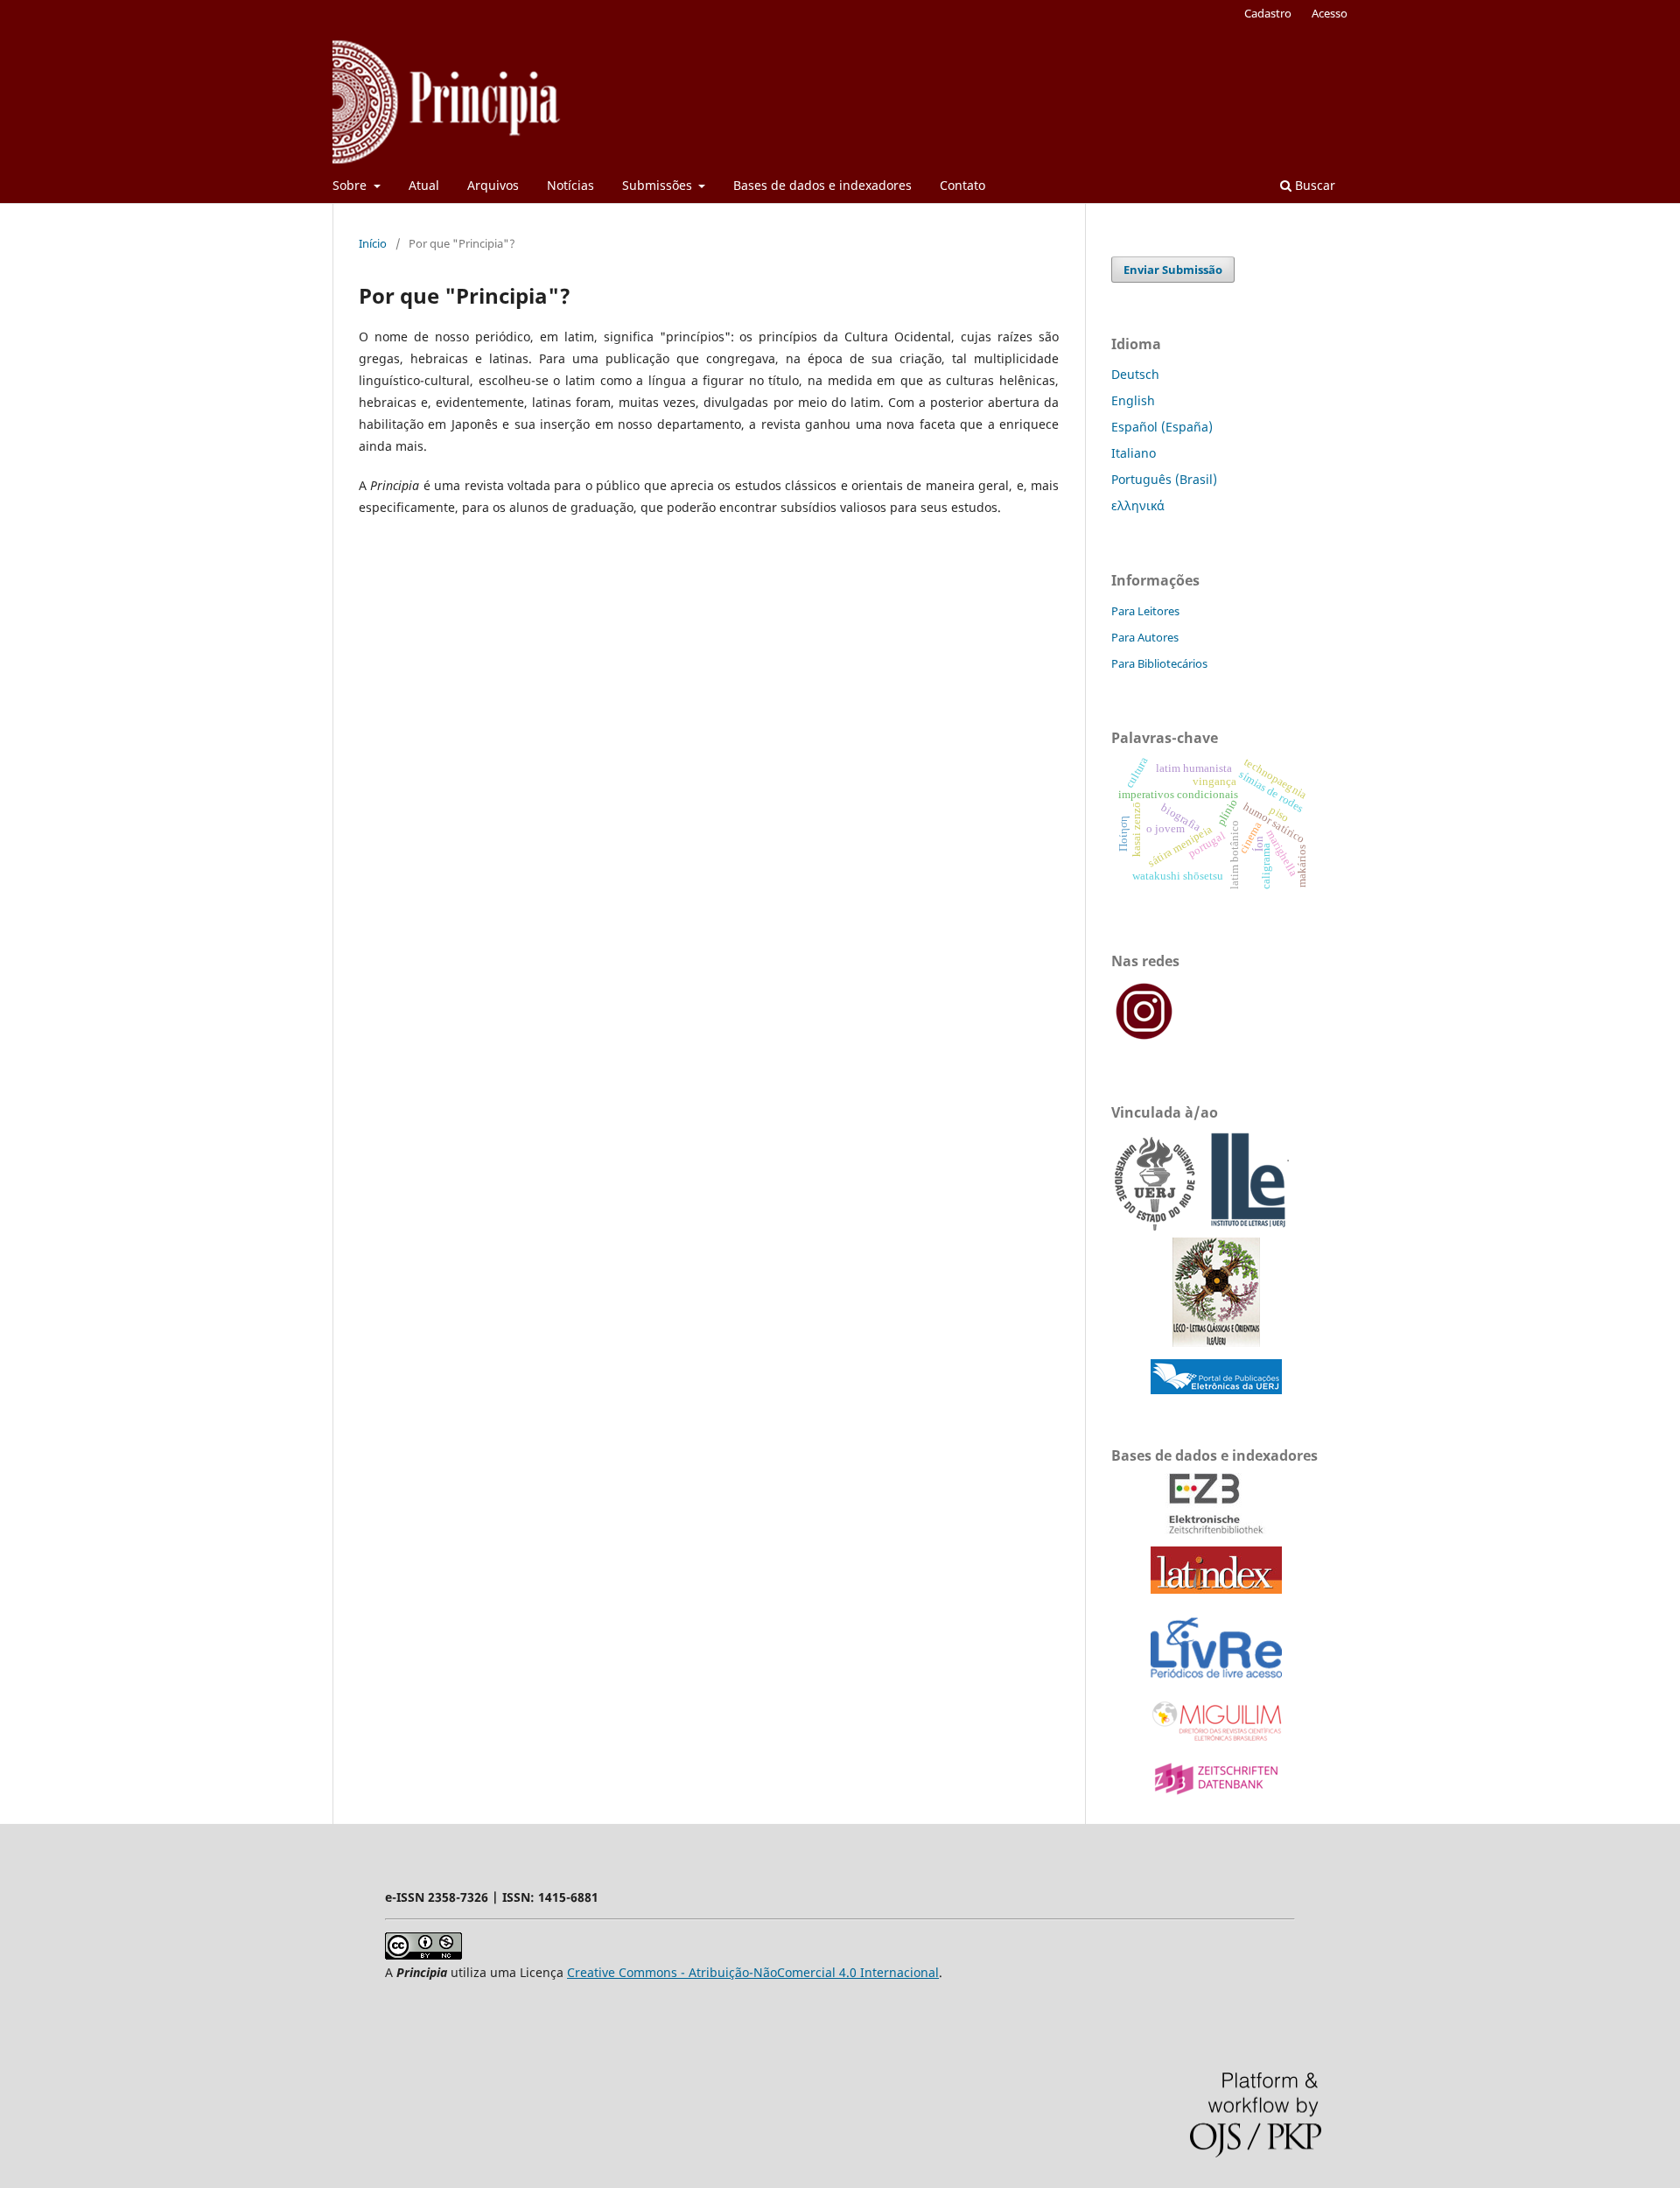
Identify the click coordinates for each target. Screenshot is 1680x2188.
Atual (424, 185)
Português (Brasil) (1164, 479)
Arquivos (493, 185)
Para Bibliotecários (1159, 663)
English (1133, 400)
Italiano (1134, 453)
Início (373, 243)
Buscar (1313, 185)
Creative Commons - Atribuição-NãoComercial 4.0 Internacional (753, 1972)
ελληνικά (1138, 505)
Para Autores (1145, 637)
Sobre (351, 185)
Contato (962, 185)
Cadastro (1268, 13)
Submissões (659, 185)
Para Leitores (1145, 611)
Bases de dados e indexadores (822, 185)
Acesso (1330, 13)
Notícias (570, 185)
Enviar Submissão (1173, 270)
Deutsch (1135, 374)
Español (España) (1162, 427)
